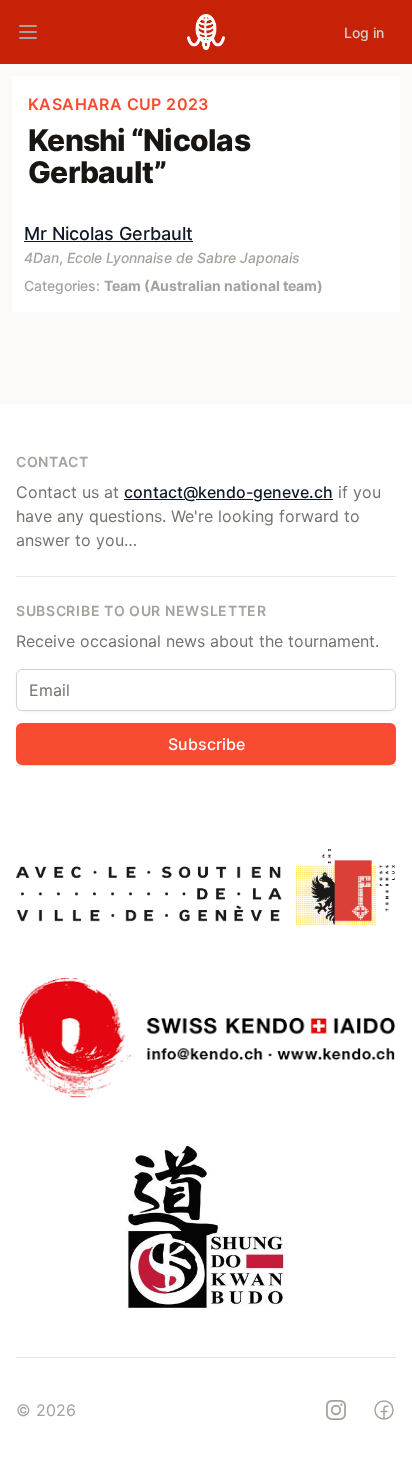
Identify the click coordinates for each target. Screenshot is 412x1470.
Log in (364, 32)
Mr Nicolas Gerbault (108, 233)
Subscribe (206, 744)
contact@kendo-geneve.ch (228, 492)
